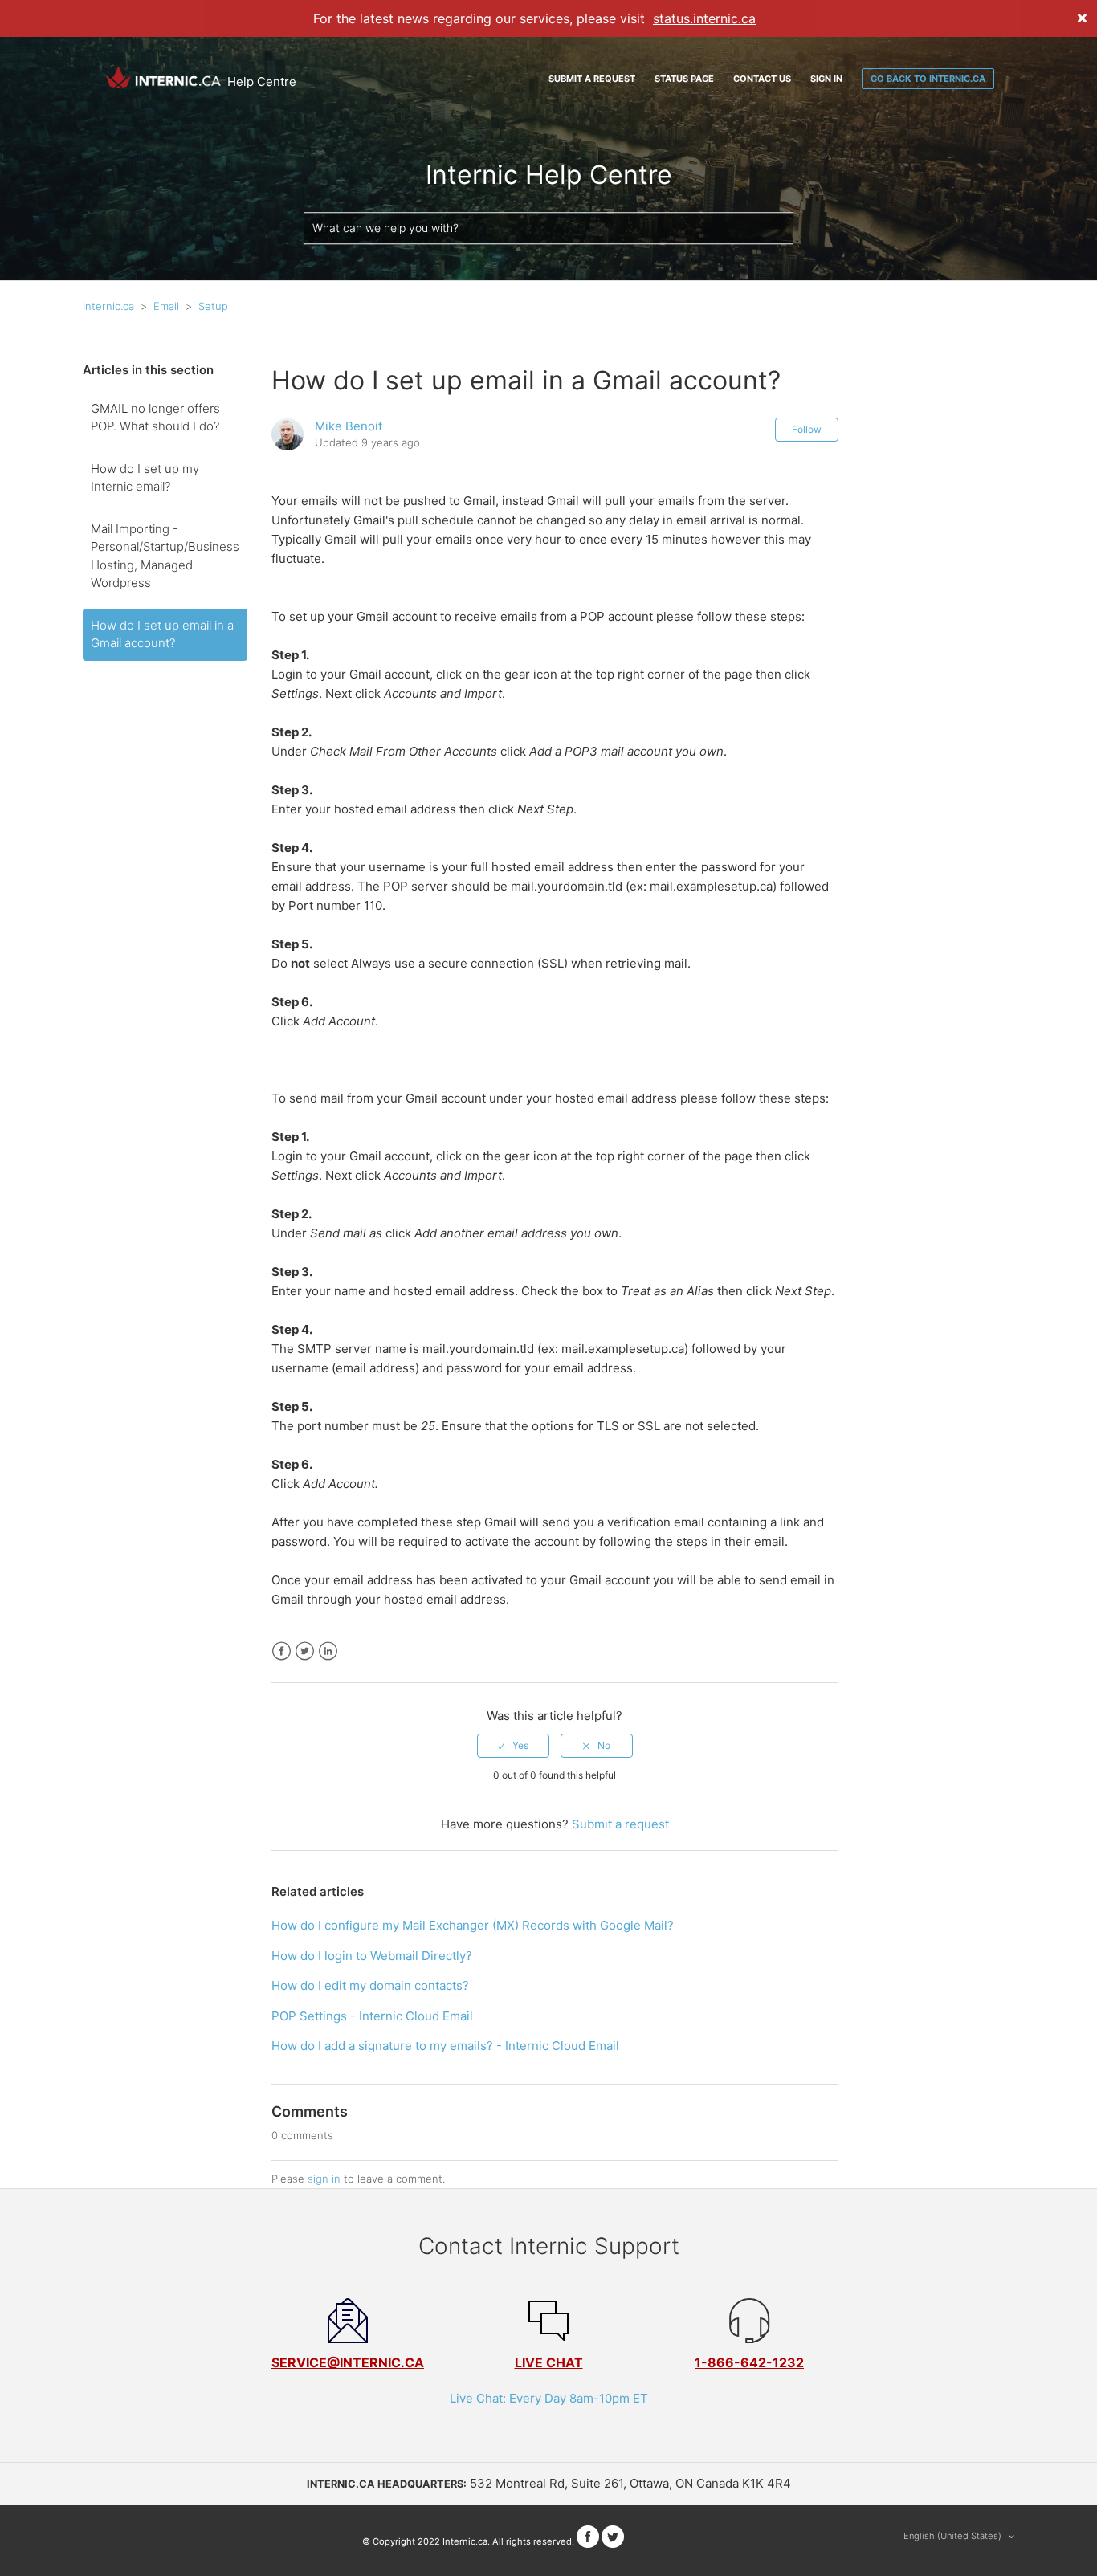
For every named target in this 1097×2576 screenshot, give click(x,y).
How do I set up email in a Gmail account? (162, 634)
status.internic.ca (704, 18)
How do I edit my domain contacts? (370, 1985)
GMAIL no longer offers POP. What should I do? (155, 418)
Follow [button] (807, 429)
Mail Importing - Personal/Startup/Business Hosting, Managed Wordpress (165, 556)
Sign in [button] (826, 79)
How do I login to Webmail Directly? (372, 1956)
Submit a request (592, 79)
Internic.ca (108, 306)
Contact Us (762, 79)
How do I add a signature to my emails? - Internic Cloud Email (445, 2046)
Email (166, 306)
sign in (324, 2179)
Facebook (281, 1651)
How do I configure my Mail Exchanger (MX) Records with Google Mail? (473, 1925)
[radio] (513, 1746)
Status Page (684, 79)
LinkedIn (328, 1651)
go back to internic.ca (928, 79)
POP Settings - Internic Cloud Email (372, 2016)
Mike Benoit (349, 426)
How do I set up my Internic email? (145, 478)
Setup (213, 306)
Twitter (305, 1651)
